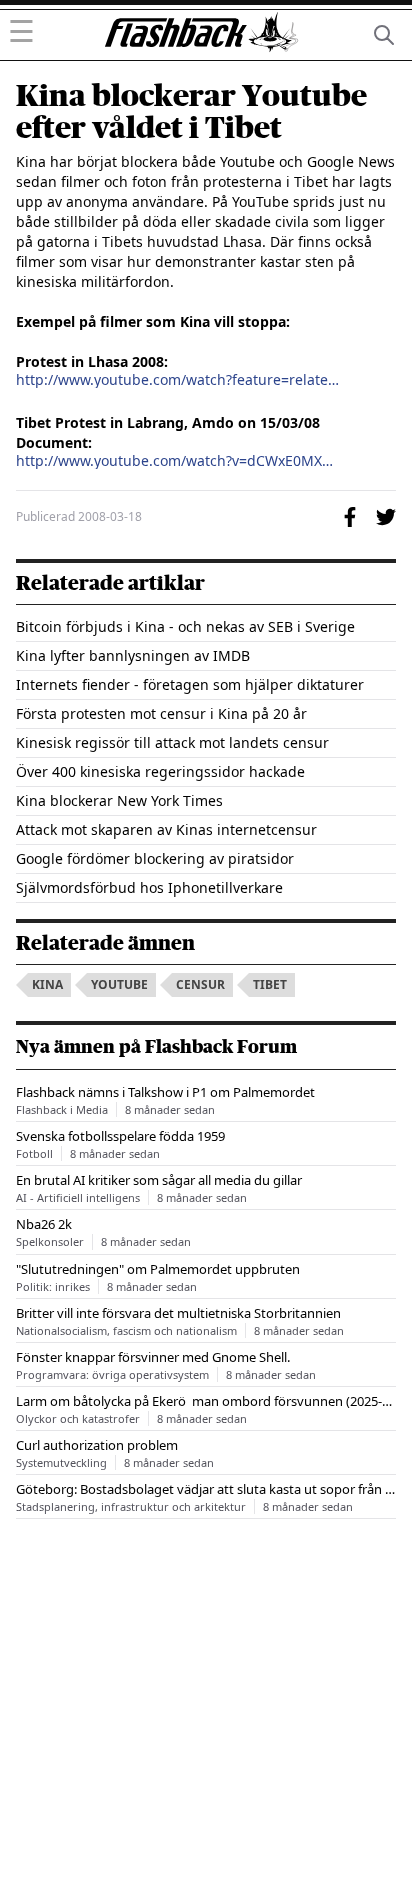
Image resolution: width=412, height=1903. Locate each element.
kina (47, 984)
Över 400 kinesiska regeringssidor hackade (160, 771)
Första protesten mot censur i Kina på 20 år (161, 713)
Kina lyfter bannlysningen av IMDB (133, 655)
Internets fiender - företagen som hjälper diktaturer (190, 684)
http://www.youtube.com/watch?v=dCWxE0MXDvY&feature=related (177, 461)
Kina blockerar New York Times (119, 800)
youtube (119, 984)
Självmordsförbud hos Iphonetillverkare (149, 887)
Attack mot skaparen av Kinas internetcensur (166, 829)
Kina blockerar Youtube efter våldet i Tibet (191, 112)
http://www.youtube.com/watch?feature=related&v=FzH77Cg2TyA (177, 380)
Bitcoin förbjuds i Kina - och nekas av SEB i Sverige (185, 626)
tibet (270, 984)
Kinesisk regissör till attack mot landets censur (172, 742)
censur (200, 984)
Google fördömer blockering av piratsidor (155, 858)
